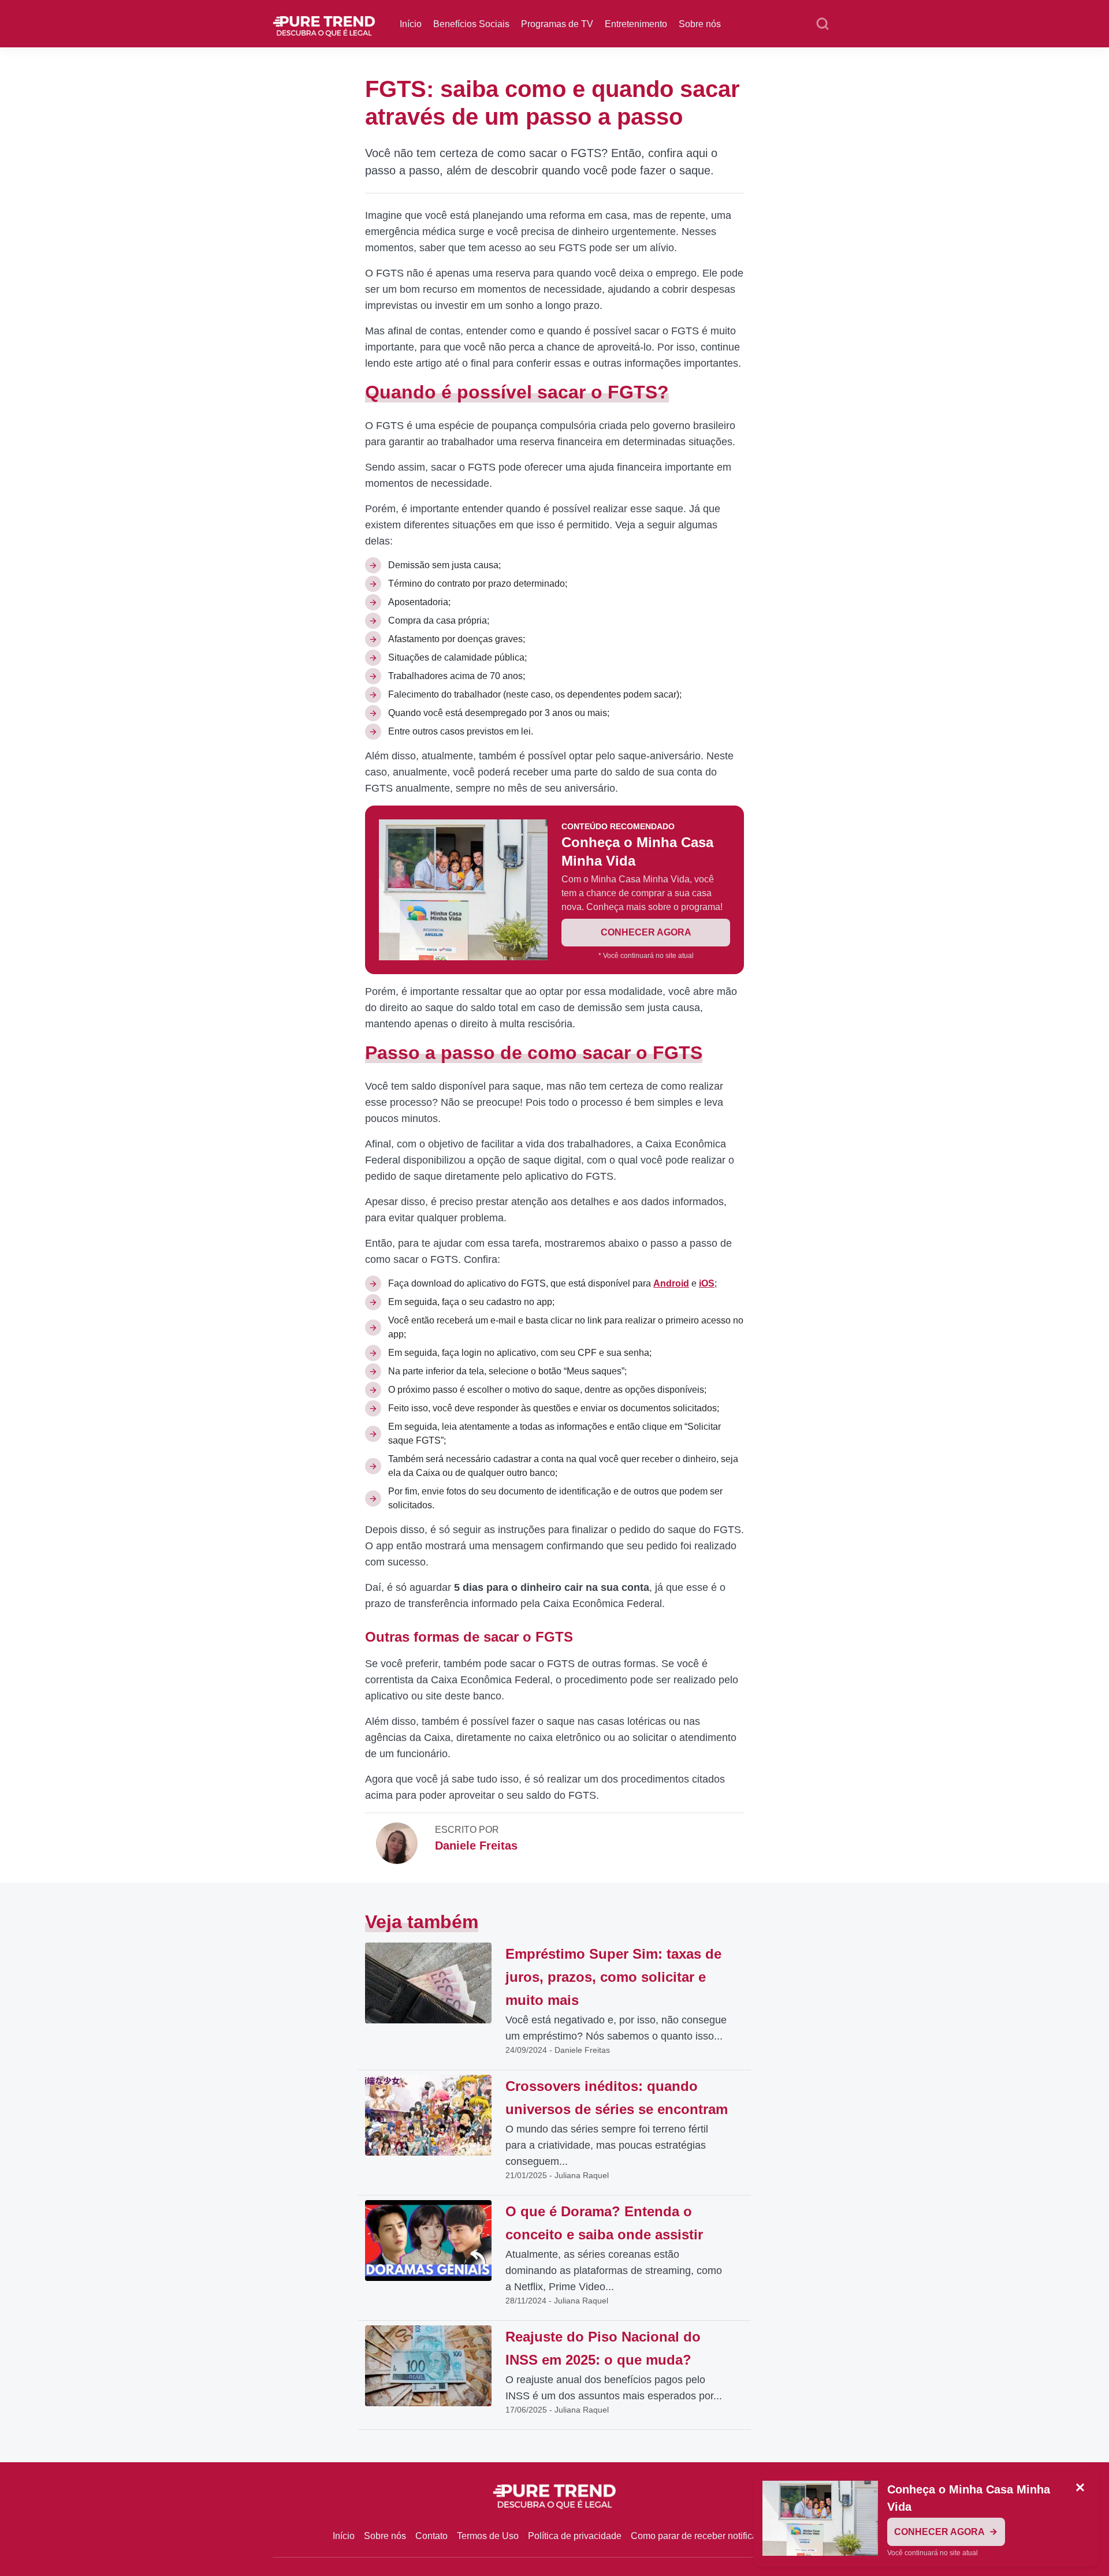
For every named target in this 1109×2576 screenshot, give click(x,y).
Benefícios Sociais (471, 24)
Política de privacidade (575, 2536)
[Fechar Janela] (1080, 2488)
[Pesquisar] (823, 24)
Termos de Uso (488, 2536)
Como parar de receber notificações (704, 2536)
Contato (431, 2536)
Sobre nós (700, 24)
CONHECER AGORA (646, 932)
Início (411, 24)
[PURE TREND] (324, 23)
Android (671, 1283)
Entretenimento (636, 24)
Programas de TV (557, 24)
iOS (707, 1283)
